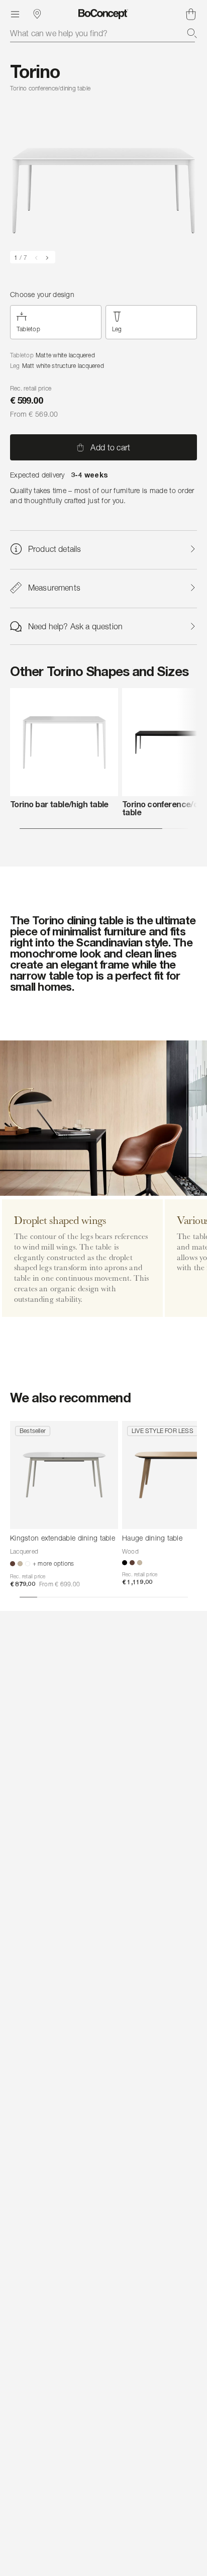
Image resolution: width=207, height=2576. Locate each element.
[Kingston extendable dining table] (64, 1475)
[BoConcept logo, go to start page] (103, 14)
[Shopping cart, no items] (191, 14)
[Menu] (15, 14)
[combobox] (103, 33)
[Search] (192, 33)
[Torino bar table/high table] (64, 742)
